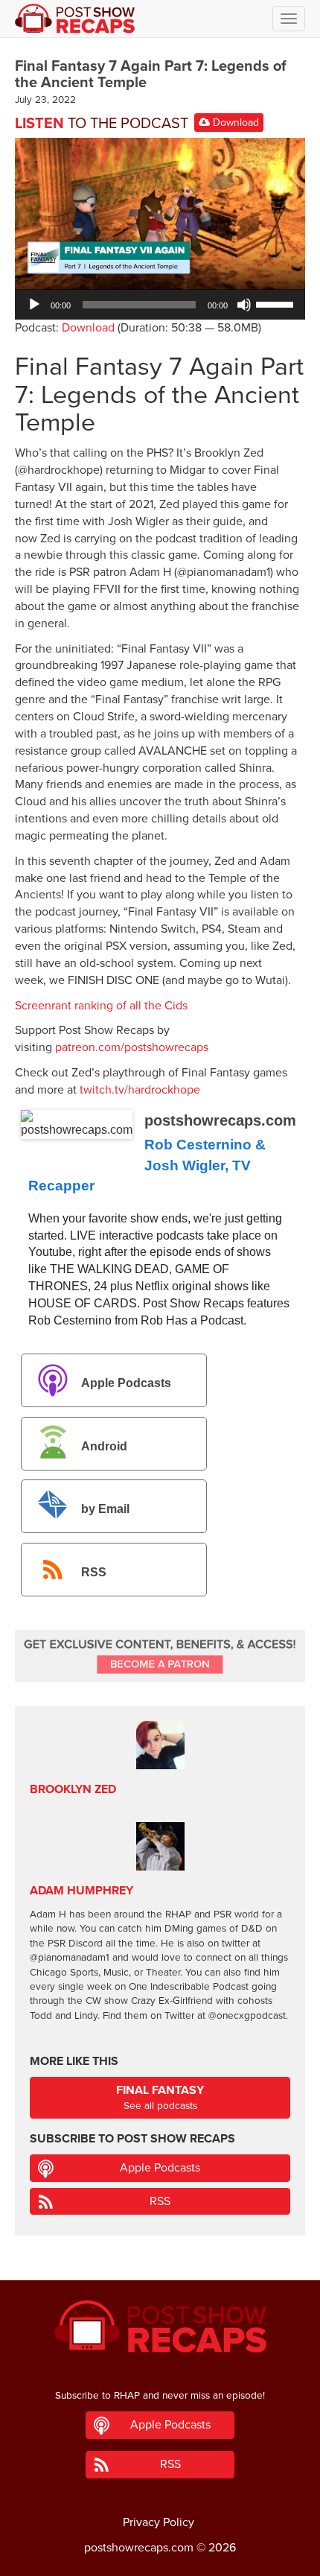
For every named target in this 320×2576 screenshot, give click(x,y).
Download (234, 123)
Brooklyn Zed (73, 1789)
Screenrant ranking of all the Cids (101, 1006)
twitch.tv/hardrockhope (140, 1090)
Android (104, 1446)
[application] (160, 305)
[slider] (277, 303)
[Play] (34, 305)
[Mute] (244, 305)
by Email (105, 1510)
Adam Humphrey (81, 1891)
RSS (94, 1573)
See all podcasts (160, 2097)
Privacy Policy (159, 2522)
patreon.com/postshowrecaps (132, 1047)
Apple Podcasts (126, 1383)
